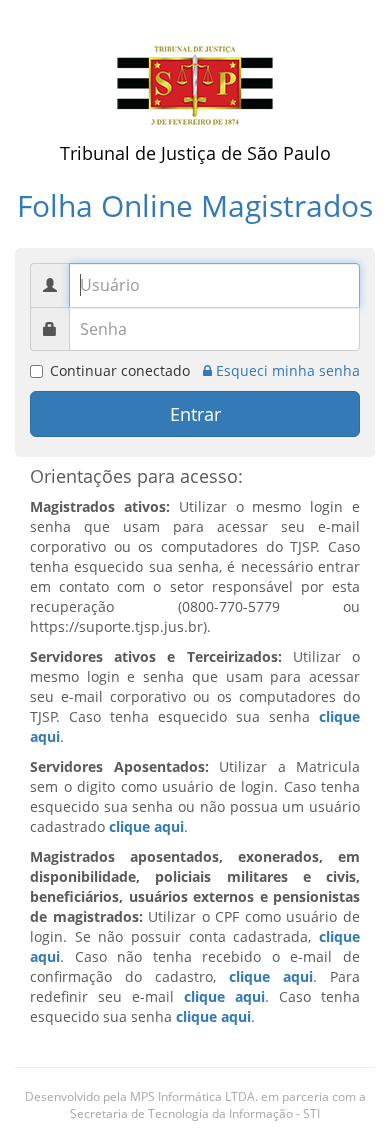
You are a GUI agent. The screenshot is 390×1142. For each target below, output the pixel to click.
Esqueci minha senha (286, 370)
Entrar (195, 414)
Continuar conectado (120, 370)
